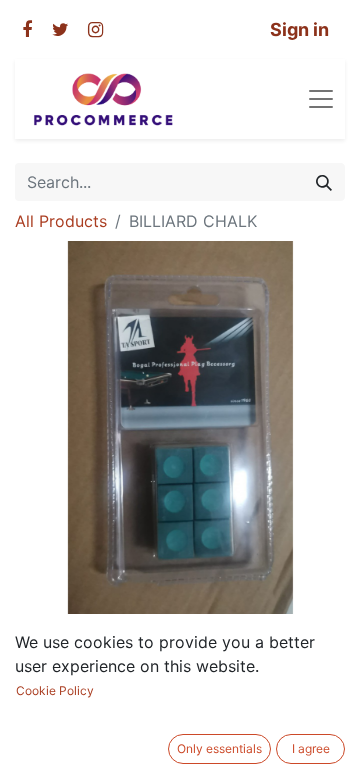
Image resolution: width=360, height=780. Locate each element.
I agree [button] (311, 748)
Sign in (299, 29)
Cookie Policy (55, 690)
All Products (61, 221)
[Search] (324, 182)
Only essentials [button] (219, 748)
